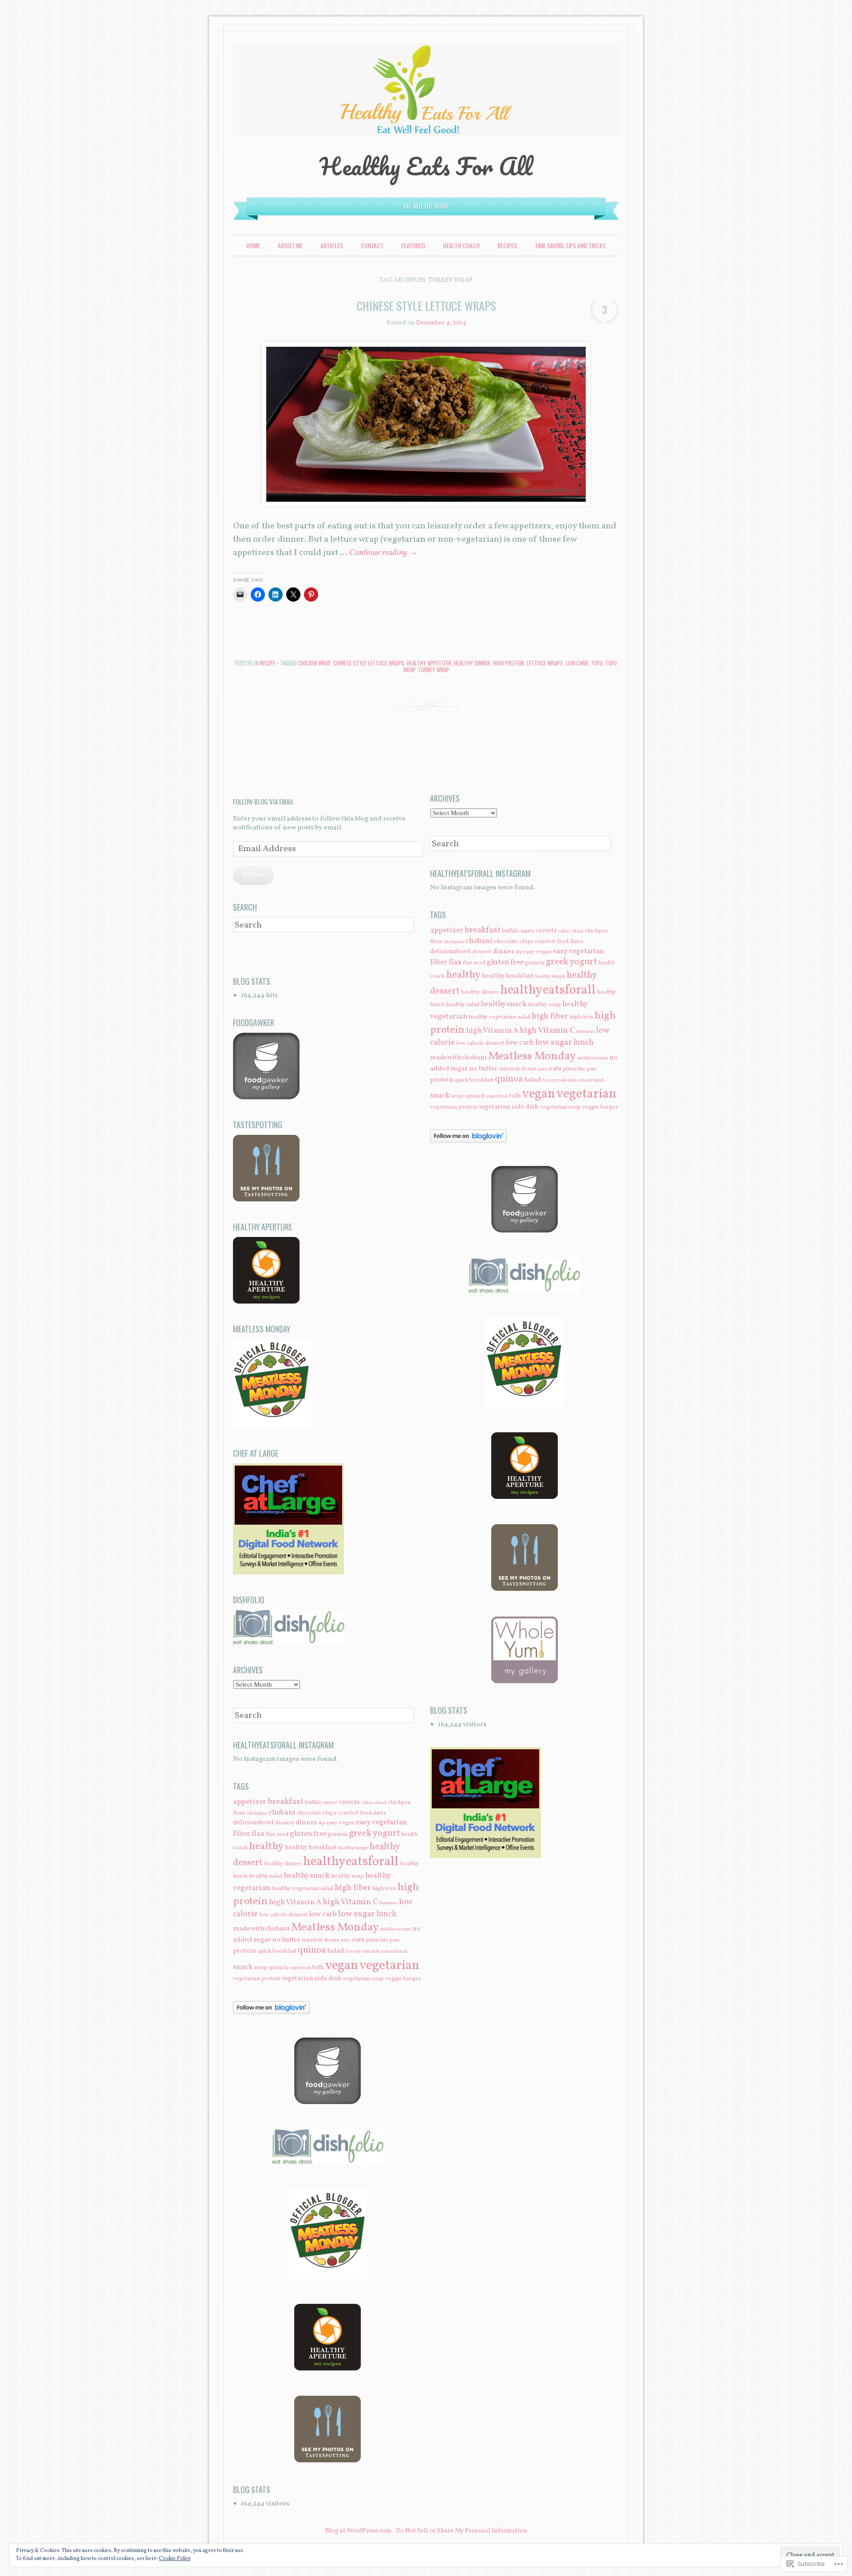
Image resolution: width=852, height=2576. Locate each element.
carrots (349, 1802)
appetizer (250, 1802)
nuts (345, 1940)
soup (260, 1968)
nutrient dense (321, 1940)
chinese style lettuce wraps (369, 663)
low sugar (357, 1914)
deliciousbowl (253, 1823)
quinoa (312, 1950)
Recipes (507, 245)
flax (258, 1834)
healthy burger (353, 1848)
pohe (394, 1940)
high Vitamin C (350, 1902)
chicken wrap (314, 663)
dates (379, 1813)
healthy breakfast (311, 1847)
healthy (266, 1847)
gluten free (308, 1834)
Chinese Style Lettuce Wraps (426, 306)
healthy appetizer (429, 663)
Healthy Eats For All (426, 166)
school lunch (394, 1952)
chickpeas (257, 1813)
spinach (278, 1968)
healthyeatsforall (351, 1862)
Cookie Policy (175, 2559)
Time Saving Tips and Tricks (570, 245)
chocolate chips (317, 1813)
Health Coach (461, 245)
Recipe (268, 663)
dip (322, 1823)
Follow (253, 875)
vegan (342, 1966)
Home (253, 245)
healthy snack (307, 1876)
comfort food (355, 1813)
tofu (597, 663)
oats (358, 1940)
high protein (509, 663)
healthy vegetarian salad (302, 1889)
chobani (282, 1813)
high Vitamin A (295, 1902)
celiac (367, 1803)
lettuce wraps (545, 663)
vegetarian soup (363, 1979)
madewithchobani (261, 1929)
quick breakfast (277, 1951)
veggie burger (403, 1979)
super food (300, 1968)
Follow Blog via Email (263, 801)
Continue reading (384, 553)
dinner (306, 1823)
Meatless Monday (335, 1928)
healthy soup (347, 1876)
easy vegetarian (381, 1822)
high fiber (353, 1888)
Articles (332, 245)
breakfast (286, 1802)
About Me (290, 245)
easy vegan (340, 1823)
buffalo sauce (321, 1803)
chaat (381, 1803)
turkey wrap (434, 670)
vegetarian (389, 1966)
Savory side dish (363, 1952)
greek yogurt (374, 1834)
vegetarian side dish (312, 1978)
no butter (286, 1940)
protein (245, 1951)
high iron (384, 1889)
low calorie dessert (283, 1915)
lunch (387, 1914)
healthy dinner (472, 663)
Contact (372, 245)
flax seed (277, 1835)
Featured (413, 245)
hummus (389, 1903)
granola (338, 1835)
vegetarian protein (257, 1979)
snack (243, 1967)
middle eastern (396, 1929)
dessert (285, 1823)
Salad (335, 1951)
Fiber (242, 1834)
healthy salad (266, 1876)
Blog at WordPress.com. (359, 2531)
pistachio (377, 1940)
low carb (577, 663)
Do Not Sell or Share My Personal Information (461, 2531)
